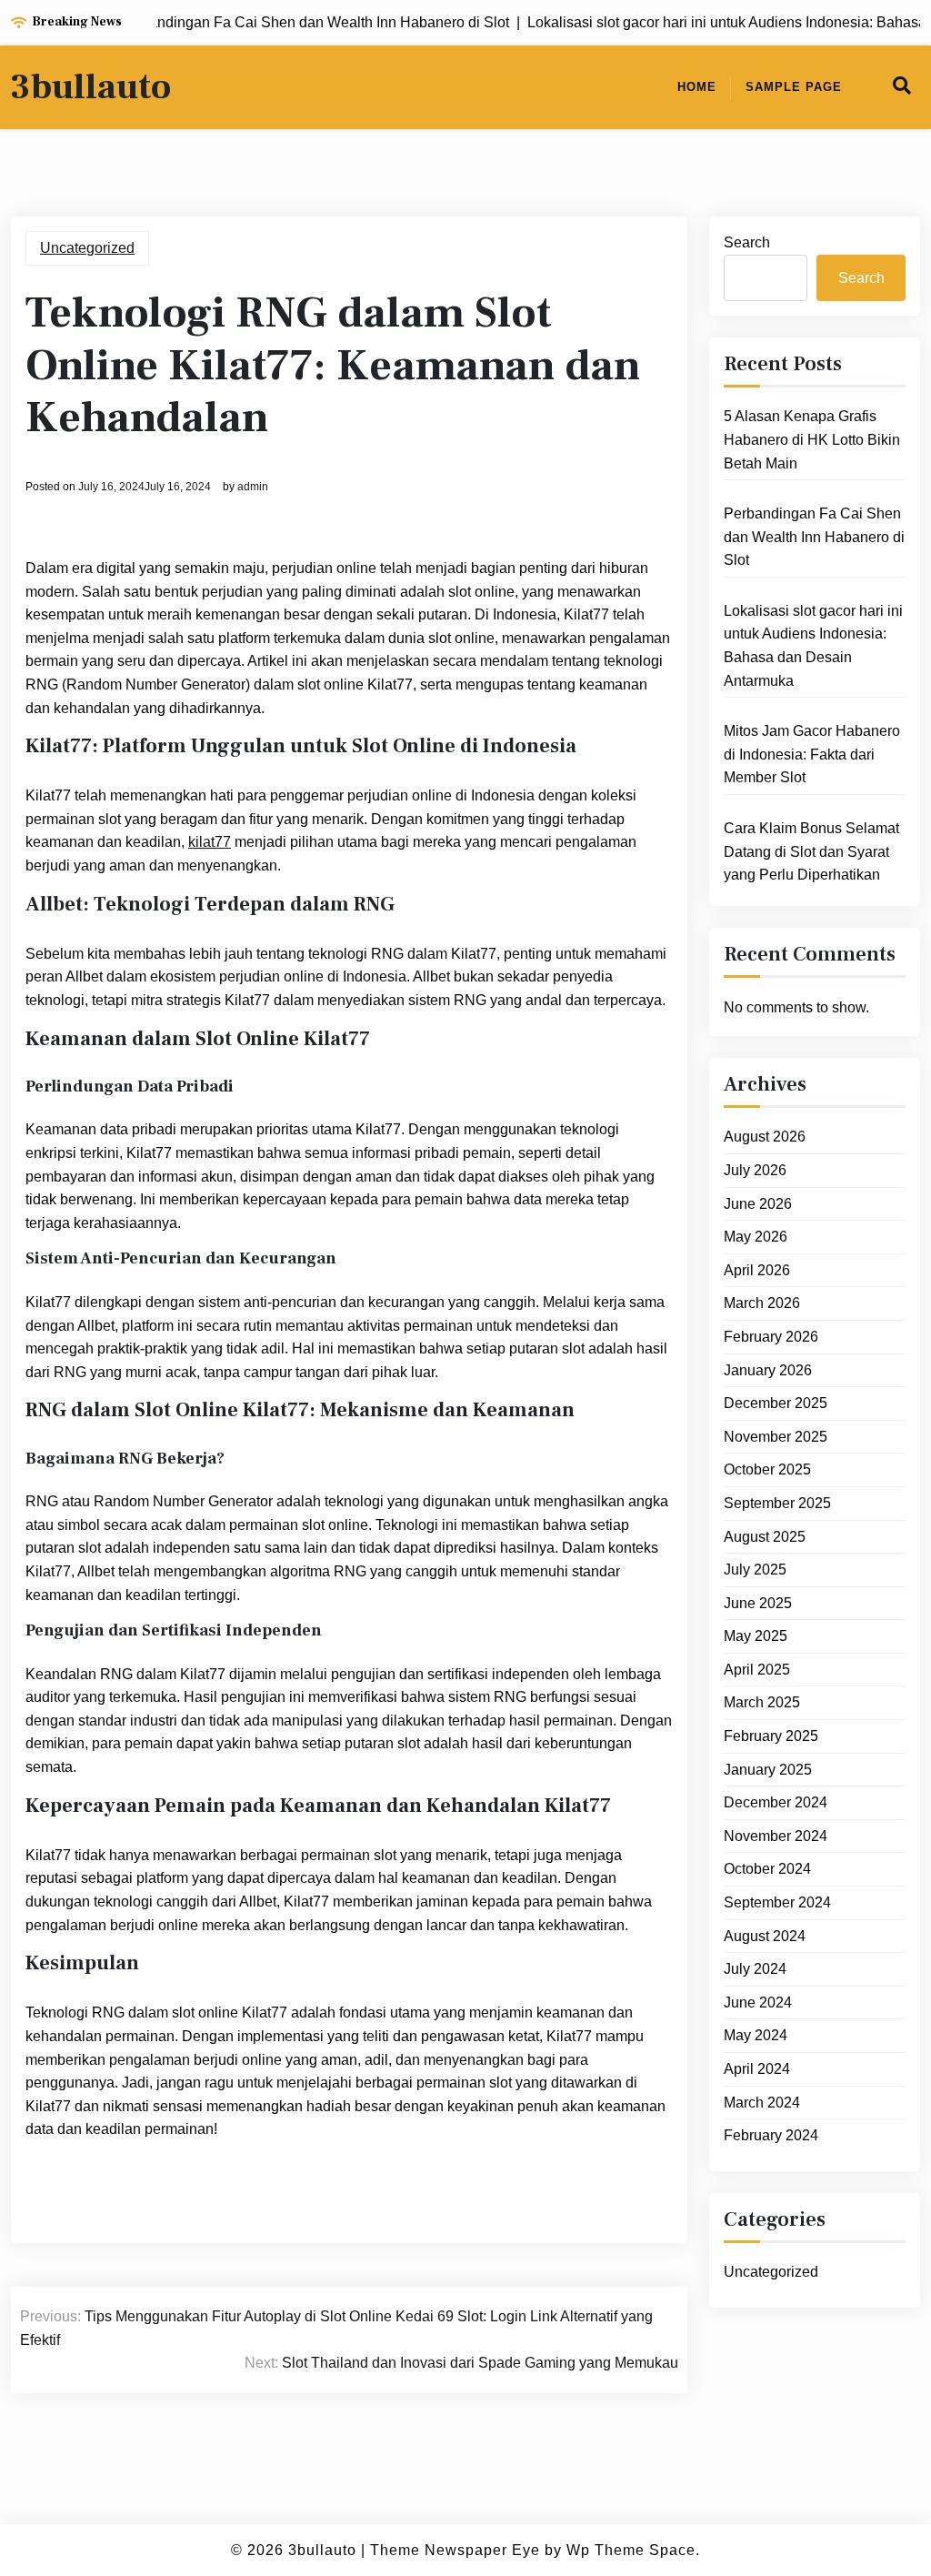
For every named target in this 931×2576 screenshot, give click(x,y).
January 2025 (768, 1770)
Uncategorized (87, 248)
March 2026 (762, 1303)
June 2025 (758, 1603)
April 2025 (757, 1670)
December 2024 (776, 1802)
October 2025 (767, 1469)
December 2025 (776, 1403)
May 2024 (756, 2035)
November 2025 (776, 1437)
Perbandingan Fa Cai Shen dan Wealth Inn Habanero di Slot (814, 537)
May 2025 (756, 1636)
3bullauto (91, 87)
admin (253, 487)
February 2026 (771, 1337)
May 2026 (756, 1237)
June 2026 (758, 1204)
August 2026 (765, 1137)
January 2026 (768, 1370)
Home (697, 87)
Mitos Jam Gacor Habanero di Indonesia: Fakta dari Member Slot (812, 754)
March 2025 (762, 1702)
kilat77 (210, 842)
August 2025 (765, 1537)
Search (747, 242)
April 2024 (757, 2069)
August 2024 (765, 1936)
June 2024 (758, 2002)
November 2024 (776, 1836)
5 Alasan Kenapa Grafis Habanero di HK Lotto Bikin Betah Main (812, 439)
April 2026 (757, 1270)
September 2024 (777, 1902)
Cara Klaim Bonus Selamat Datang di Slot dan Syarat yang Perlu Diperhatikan (811, 851)
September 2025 (777, 1503)
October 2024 (767, 1869)
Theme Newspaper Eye (455, 2550)
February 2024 (771, 2135)
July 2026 (755, 1170)
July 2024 (755, 1969)
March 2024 (762, 2103)
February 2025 (771, 1736)
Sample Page (794, 87)
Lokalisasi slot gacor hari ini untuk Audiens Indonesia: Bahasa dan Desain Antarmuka (813, 646)
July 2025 (755, 1570)
